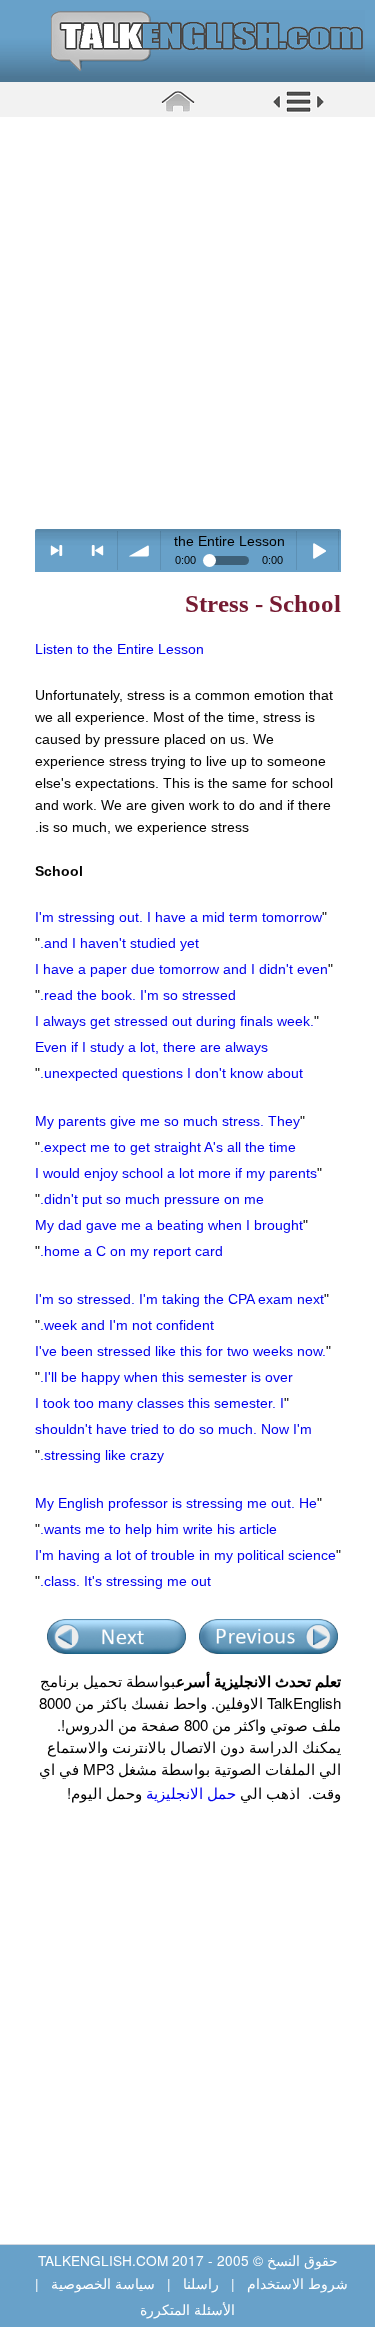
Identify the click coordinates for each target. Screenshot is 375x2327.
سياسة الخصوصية (103, 2283)
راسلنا (201, 2283)
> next (56, 550)
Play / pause (318, 550)
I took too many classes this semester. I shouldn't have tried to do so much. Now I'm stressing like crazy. (173, 1429)
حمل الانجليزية (189, 1792)
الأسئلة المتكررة (187, 2309)
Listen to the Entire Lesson (119, 649)
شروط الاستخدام (295, 2283)
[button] (298, 109)
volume (139, 550)
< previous (97, 550)
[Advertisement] (187, 322)
